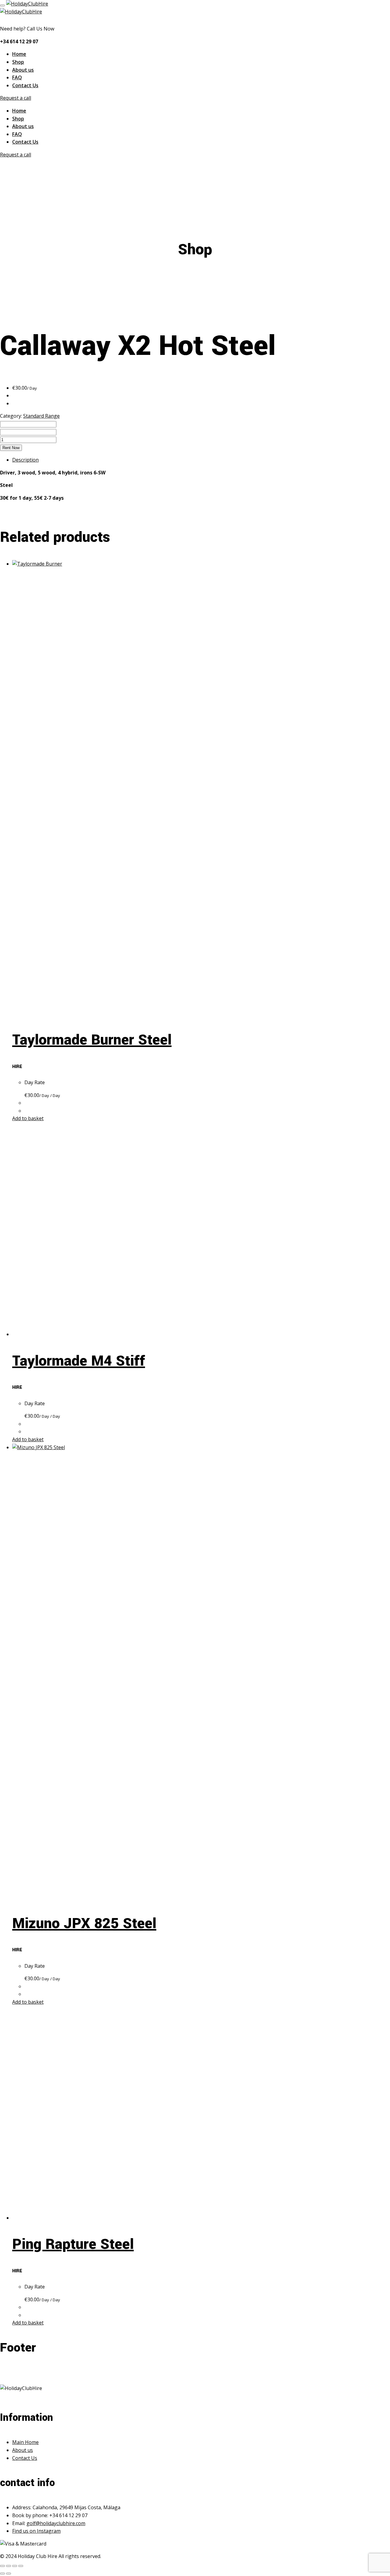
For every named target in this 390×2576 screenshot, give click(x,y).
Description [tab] (25, 460)
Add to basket (28, 1118)
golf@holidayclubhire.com (56, 2523)
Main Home (25, 2442)
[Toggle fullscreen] (9, 2566)
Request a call (16, 98)
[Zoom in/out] (2, 2566)
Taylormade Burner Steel (92, 1040)
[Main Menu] (2, 5)
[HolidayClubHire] (27, 4)
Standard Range (41, 416)
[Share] (15, 2566)
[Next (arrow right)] (9, 2574)
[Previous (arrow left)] (2, 2574)
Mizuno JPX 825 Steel (84, 1924)
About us (23, 70)
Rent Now (11, 448)
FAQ (17, 77)
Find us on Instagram (36, 2531)
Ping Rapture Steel (73, 2244)
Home (19, 54)
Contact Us (25, 85)
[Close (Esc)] (21, 2566)
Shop (18, 62)
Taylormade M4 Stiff (79, 1361)
